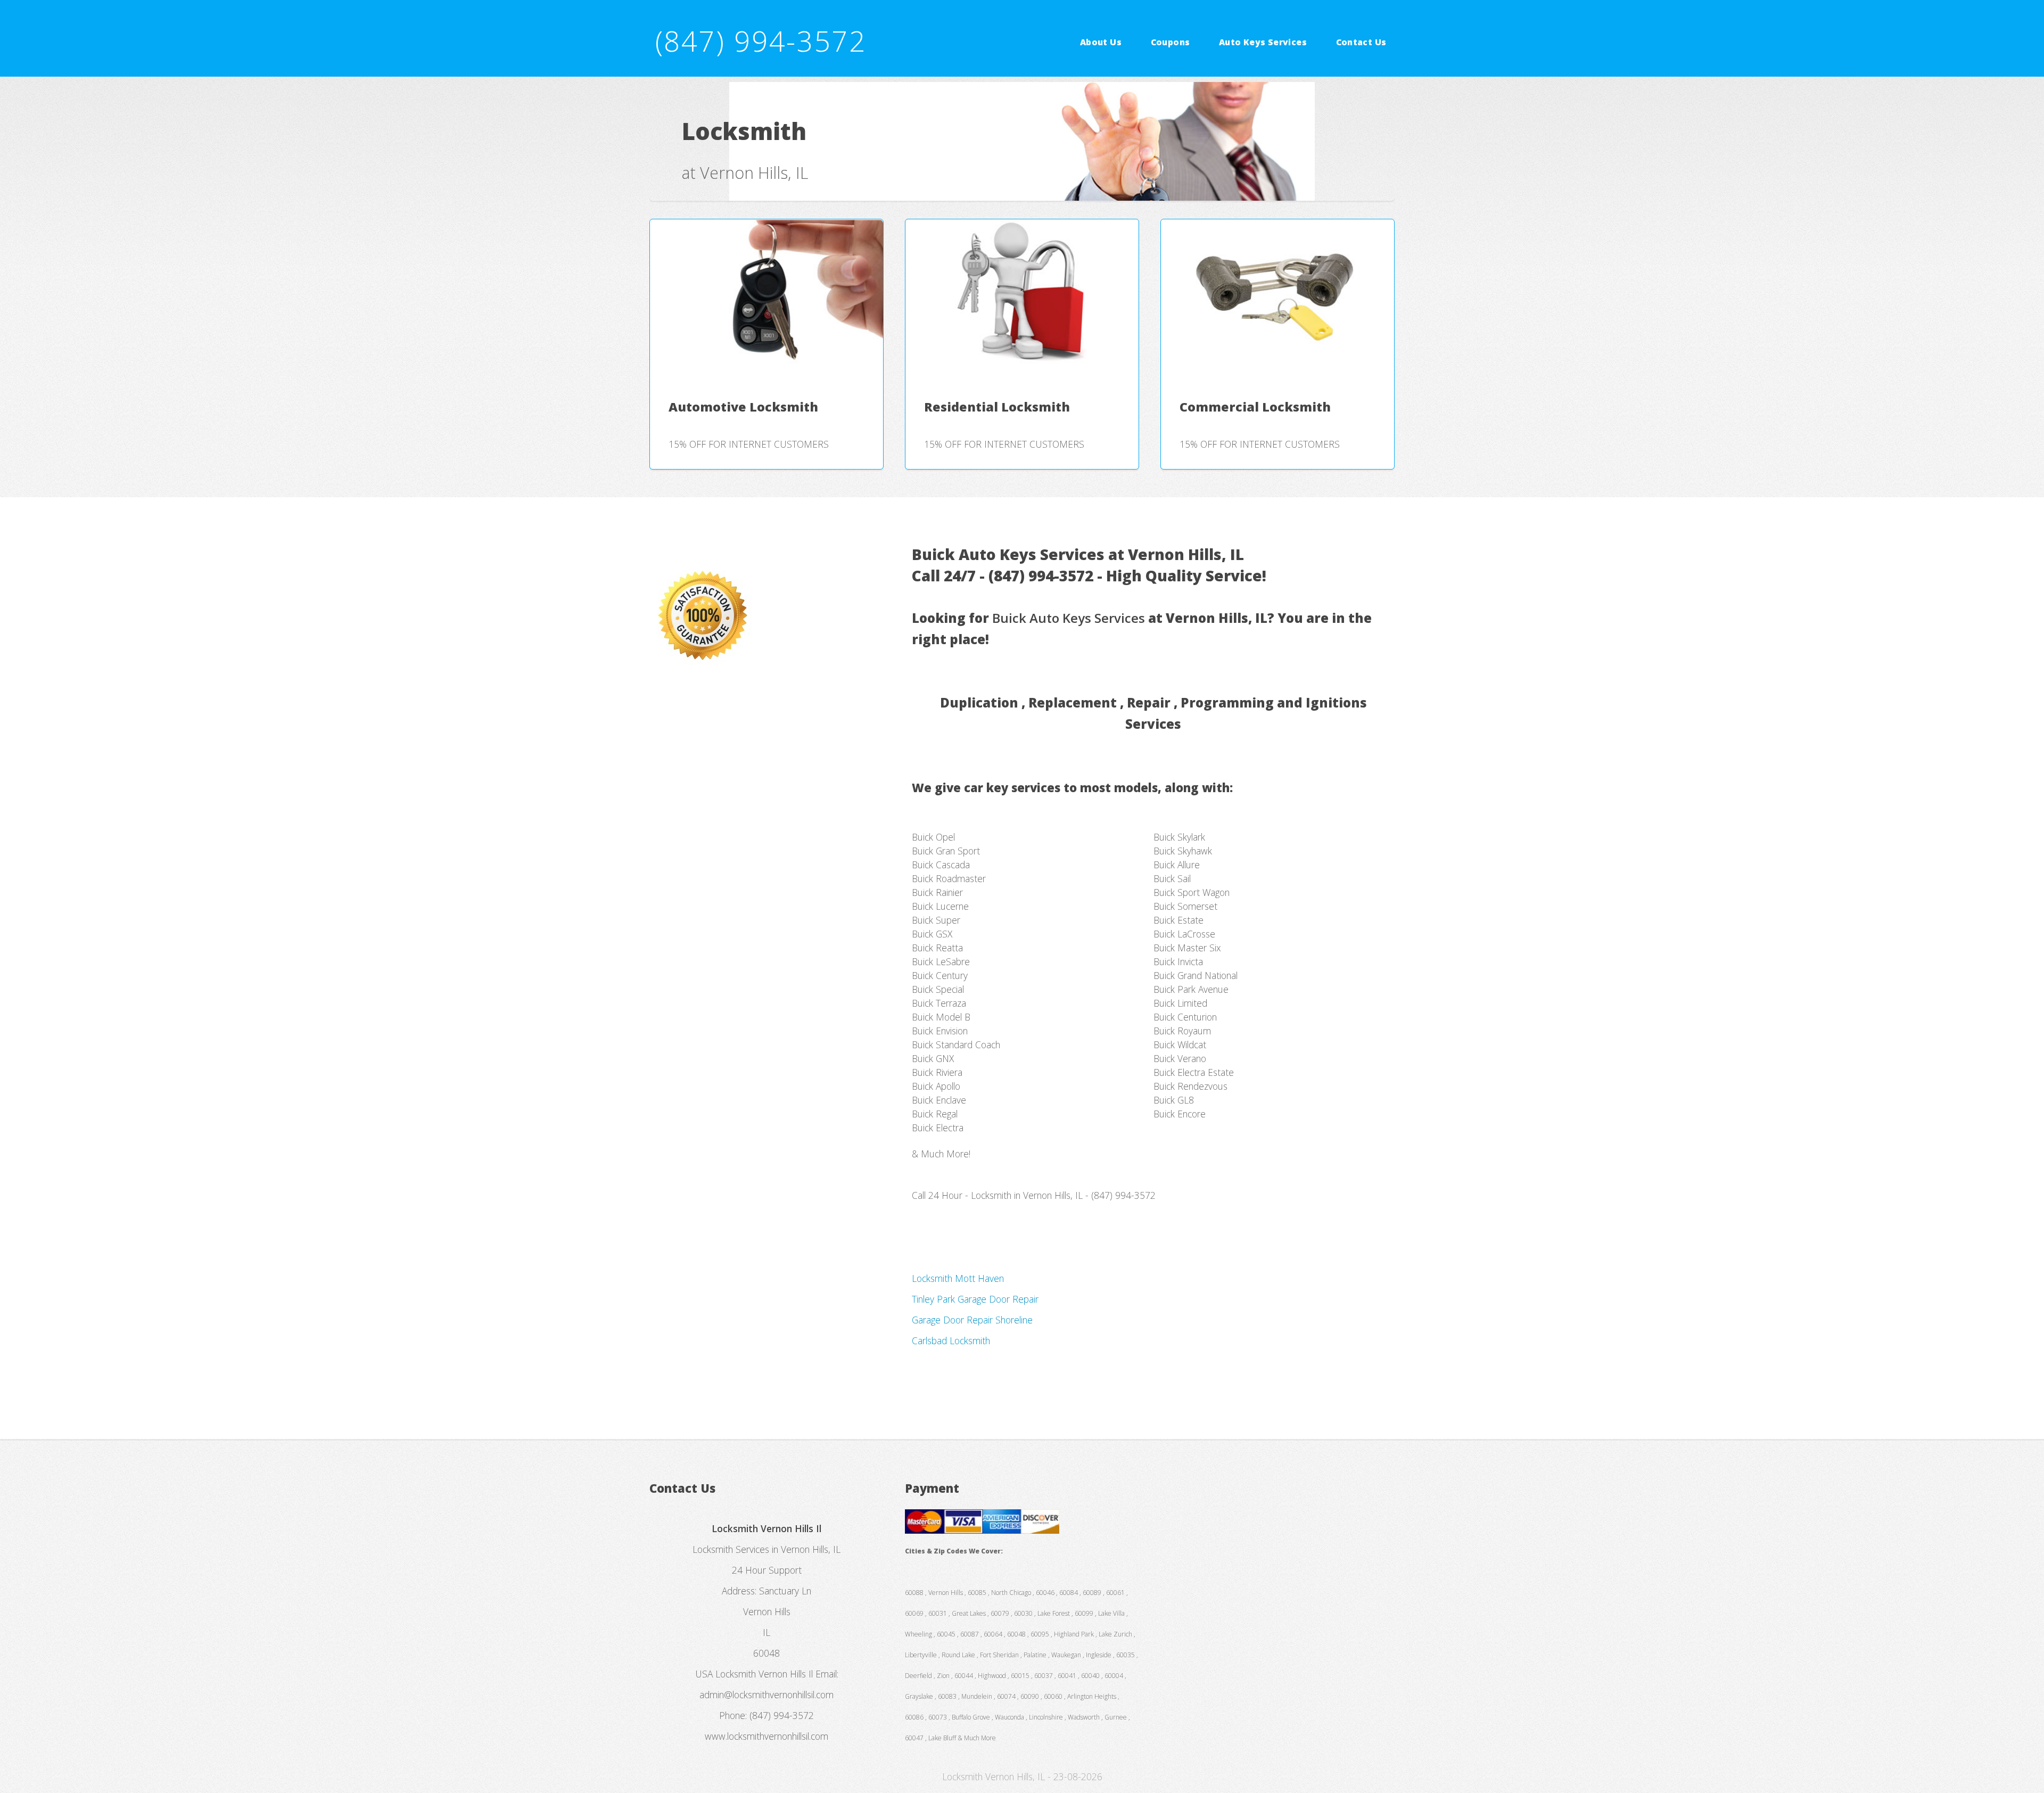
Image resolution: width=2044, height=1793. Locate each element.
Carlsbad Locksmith (951, 1340)
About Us (1101, 42)
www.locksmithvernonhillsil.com (767, 1736)
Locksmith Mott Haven (958, 1278)
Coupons (1171, 42)
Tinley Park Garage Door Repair (975, 1299)
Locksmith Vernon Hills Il (764, 1674)
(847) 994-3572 (761, 41)
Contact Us (1361, 42)
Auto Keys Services (1263, 42)
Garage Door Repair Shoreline (972, 1320)
